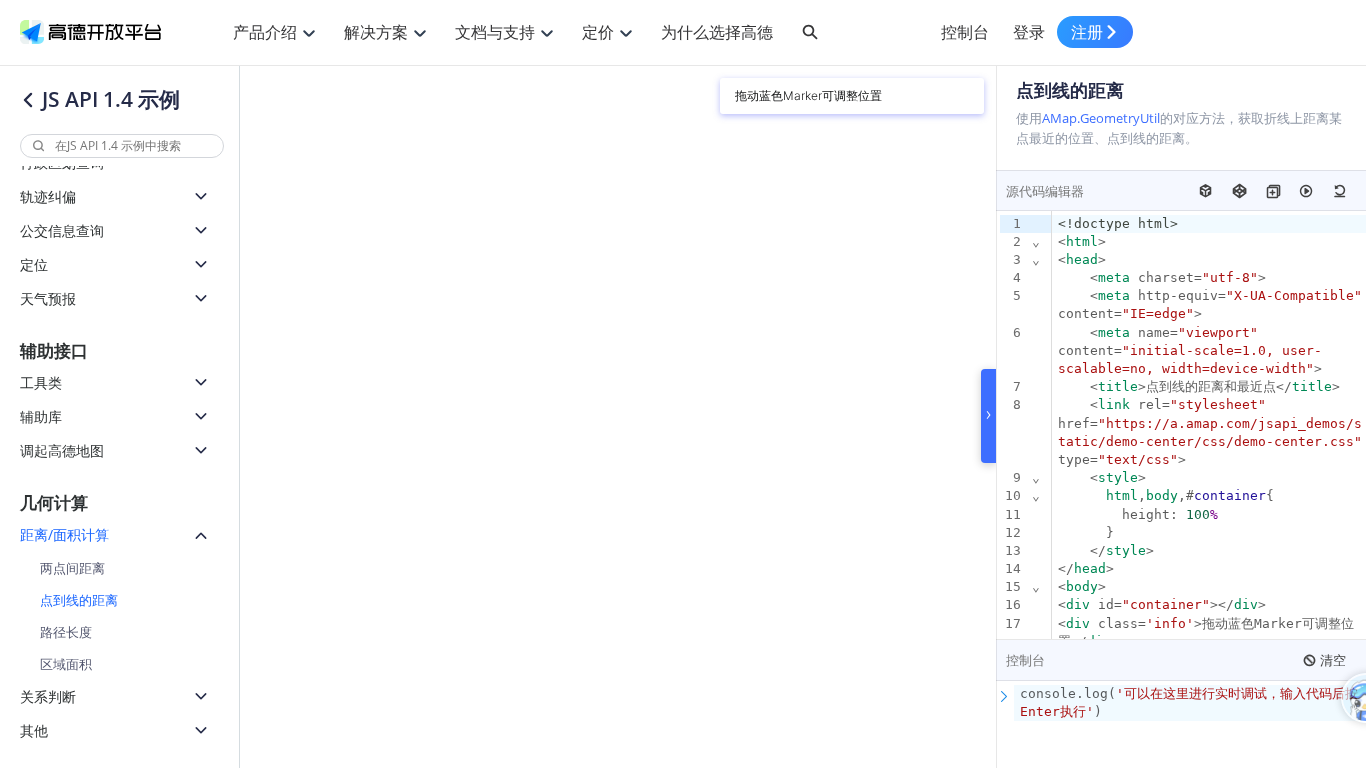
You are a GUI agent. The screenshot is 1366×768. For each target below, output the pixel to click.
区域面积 (66, 664)
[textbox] (1190, 703)
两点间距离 (72, 568)
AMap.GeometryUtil (1101, 118)
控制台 (965, 32)
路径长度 (66, 632)
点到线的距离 (79, 600)
